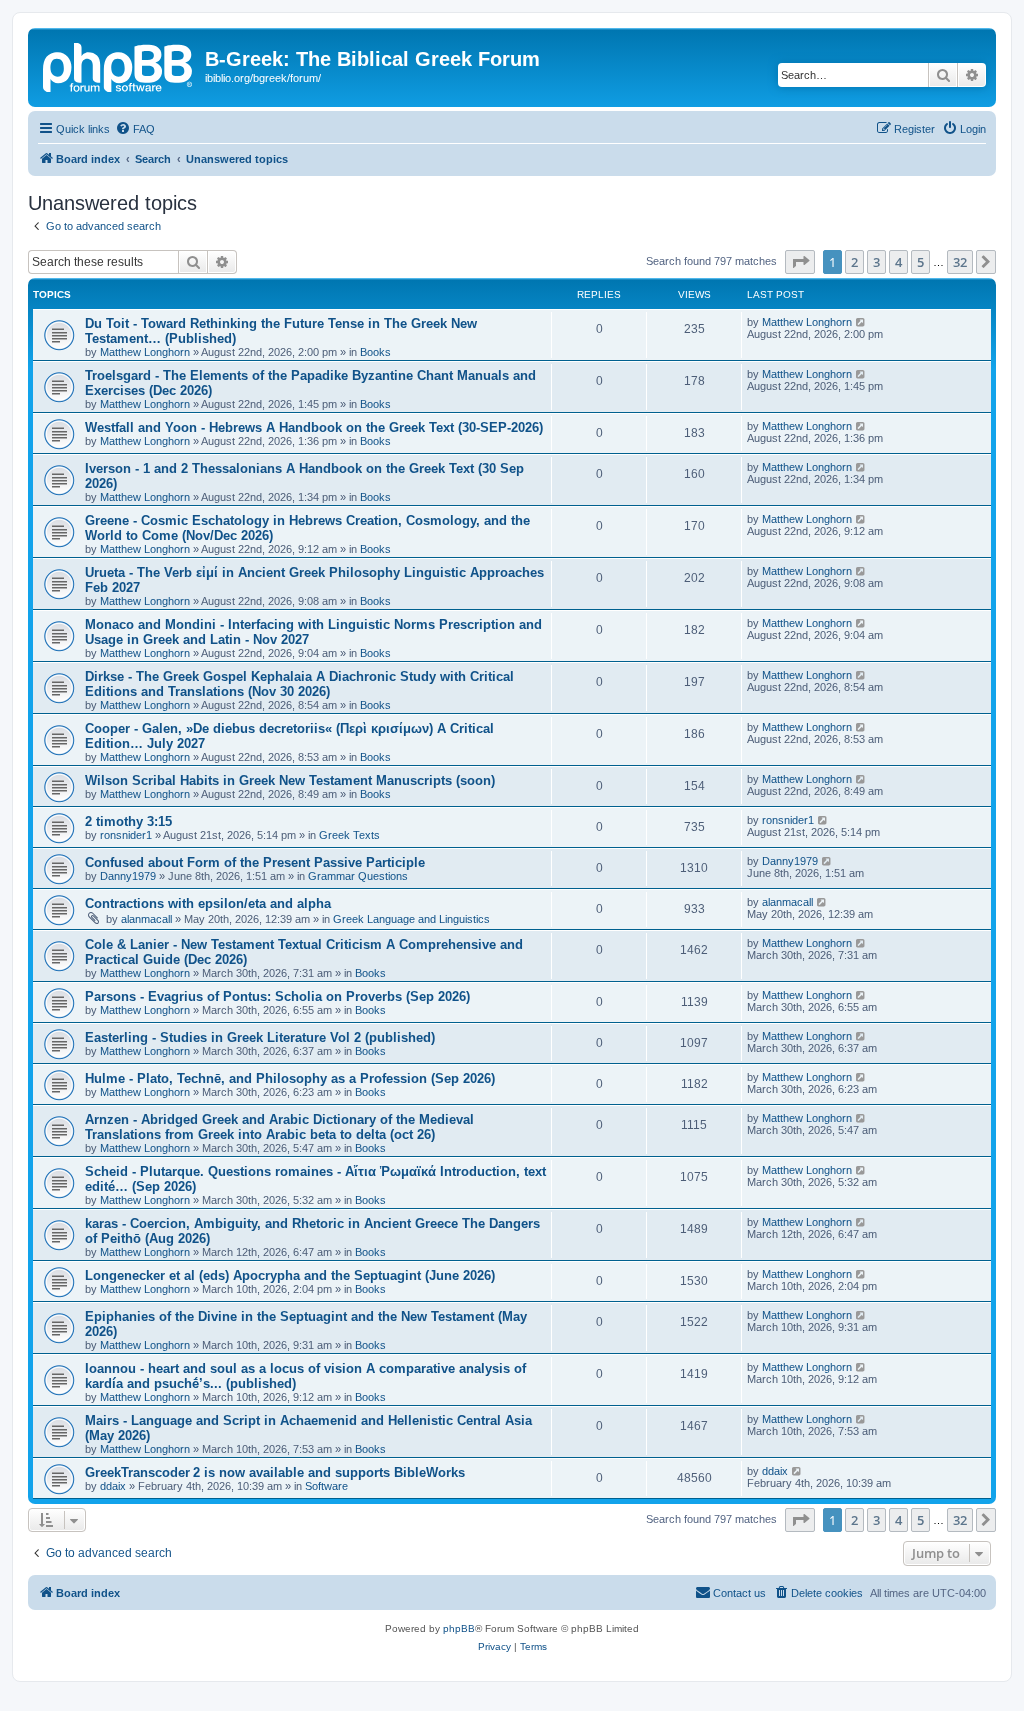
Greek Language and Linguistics (411, 919)
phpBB (459, 1628)
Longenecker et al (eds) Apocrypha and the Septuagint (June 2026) (290, 1275)
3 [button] (876, 262)
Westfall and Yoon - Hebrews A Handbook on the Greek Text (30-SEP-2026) (314, 427)
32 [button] (960, 262)
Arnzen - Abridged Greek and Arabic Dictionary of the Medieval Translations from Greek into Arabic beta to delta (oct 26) (279, 1127)
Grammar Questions (358, 876)
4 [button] (898, 262)
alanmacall (146, 919)
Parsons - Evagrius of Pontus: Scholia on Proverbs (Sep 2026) (277, 996)
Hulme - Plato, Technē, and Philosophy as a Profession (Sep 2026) (290, 1078)
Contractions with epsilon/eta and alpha (208, 903)
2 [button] (854, 262)
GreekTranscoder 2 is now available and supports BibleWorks (275, 1472)
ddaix (113, 1486)
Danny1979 (128, 876)
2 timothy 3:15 (128, 821)
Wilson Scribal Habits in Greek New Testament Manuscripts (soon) (290, 780)
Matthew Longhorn (145, 352)
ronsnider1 (126, 835)
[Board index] (119, 65)
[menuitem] (135, 129)
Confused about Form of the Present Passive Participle (255, 862)
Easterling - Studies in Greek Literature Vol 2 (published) (260, 1037)
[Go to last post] (861, 322)
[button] (800, 262)
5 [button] (920, 262)
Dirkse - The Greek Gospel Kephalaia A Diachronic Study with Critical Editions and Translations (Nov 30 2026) (299, 684)
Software (326, 1486)
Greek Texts (349, 835)
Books (375, 352)
